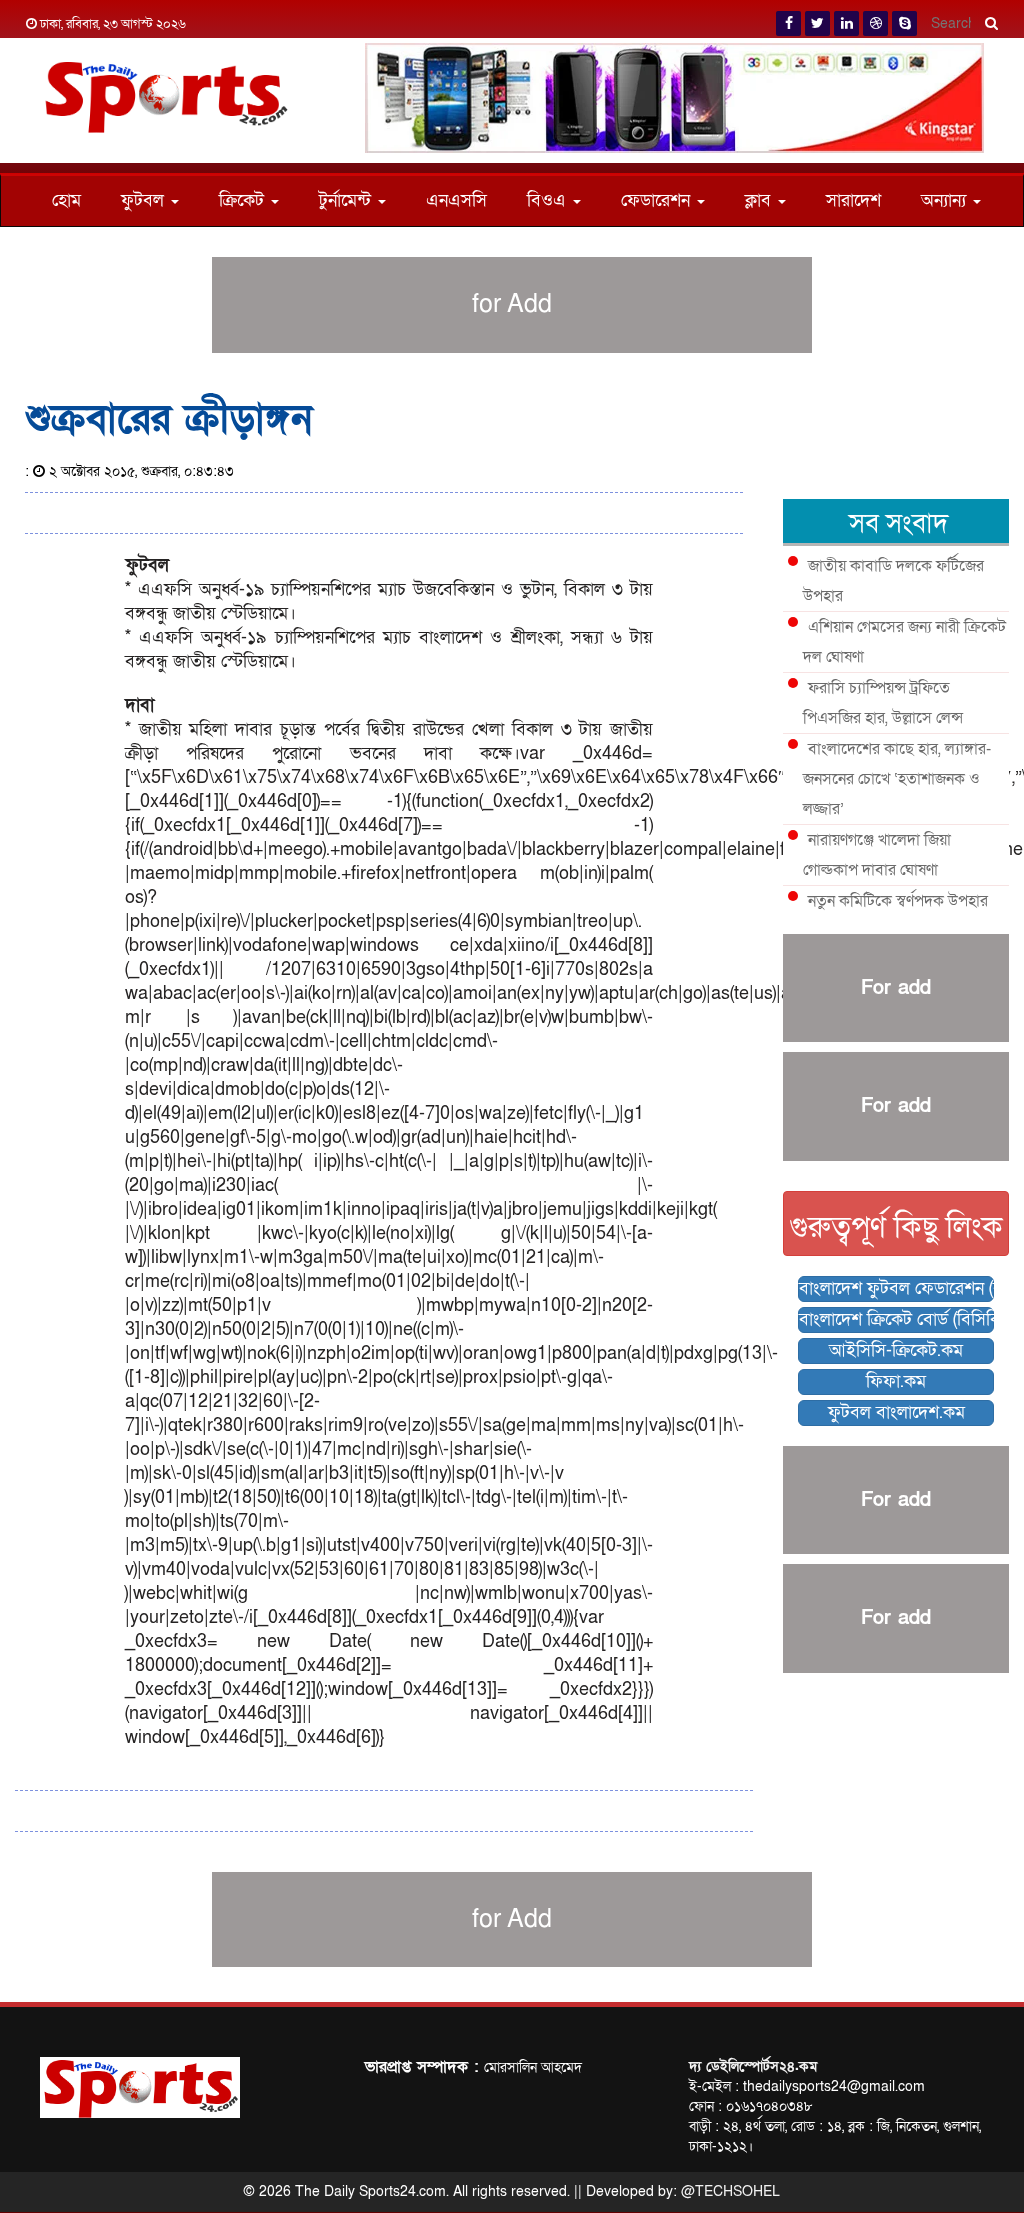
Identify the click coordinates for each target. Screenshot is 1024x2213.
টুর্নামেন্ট (347, 200)
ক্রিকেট (244, 200)
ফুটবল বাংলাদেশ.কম (896, 1412)
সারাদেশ (853, 200)
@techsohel (730, 2191)
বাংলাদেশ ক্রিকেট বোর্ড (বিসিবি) (896, 1319)
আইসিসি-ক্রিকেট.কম (896, 1350)
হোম (66, 200)
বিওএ (549, 200)
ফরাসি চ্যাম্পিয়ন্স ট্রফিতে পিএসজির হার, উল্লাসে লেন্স (883, 703)
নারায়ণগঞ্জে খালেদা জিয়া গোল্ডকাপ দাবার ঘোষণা (877, 855)
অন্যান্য (946, 200)
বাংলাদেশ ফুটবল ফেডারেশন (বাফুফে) (896, 1288)
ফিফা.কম (896, 1381)
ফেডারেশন (658, 200)
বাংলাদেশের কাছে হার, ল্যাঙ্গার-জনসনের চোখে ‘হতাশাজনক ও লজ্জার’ (897, 779)
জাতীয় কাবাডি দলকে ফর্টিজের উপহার (893, 581)
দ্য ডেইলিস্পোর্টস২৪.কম (753, 2066)
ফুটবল (145, 200)
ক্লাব (760, 200)
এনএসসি (456, 200)
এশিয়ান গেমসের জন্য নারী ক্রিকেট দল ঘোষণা (904, 642)
